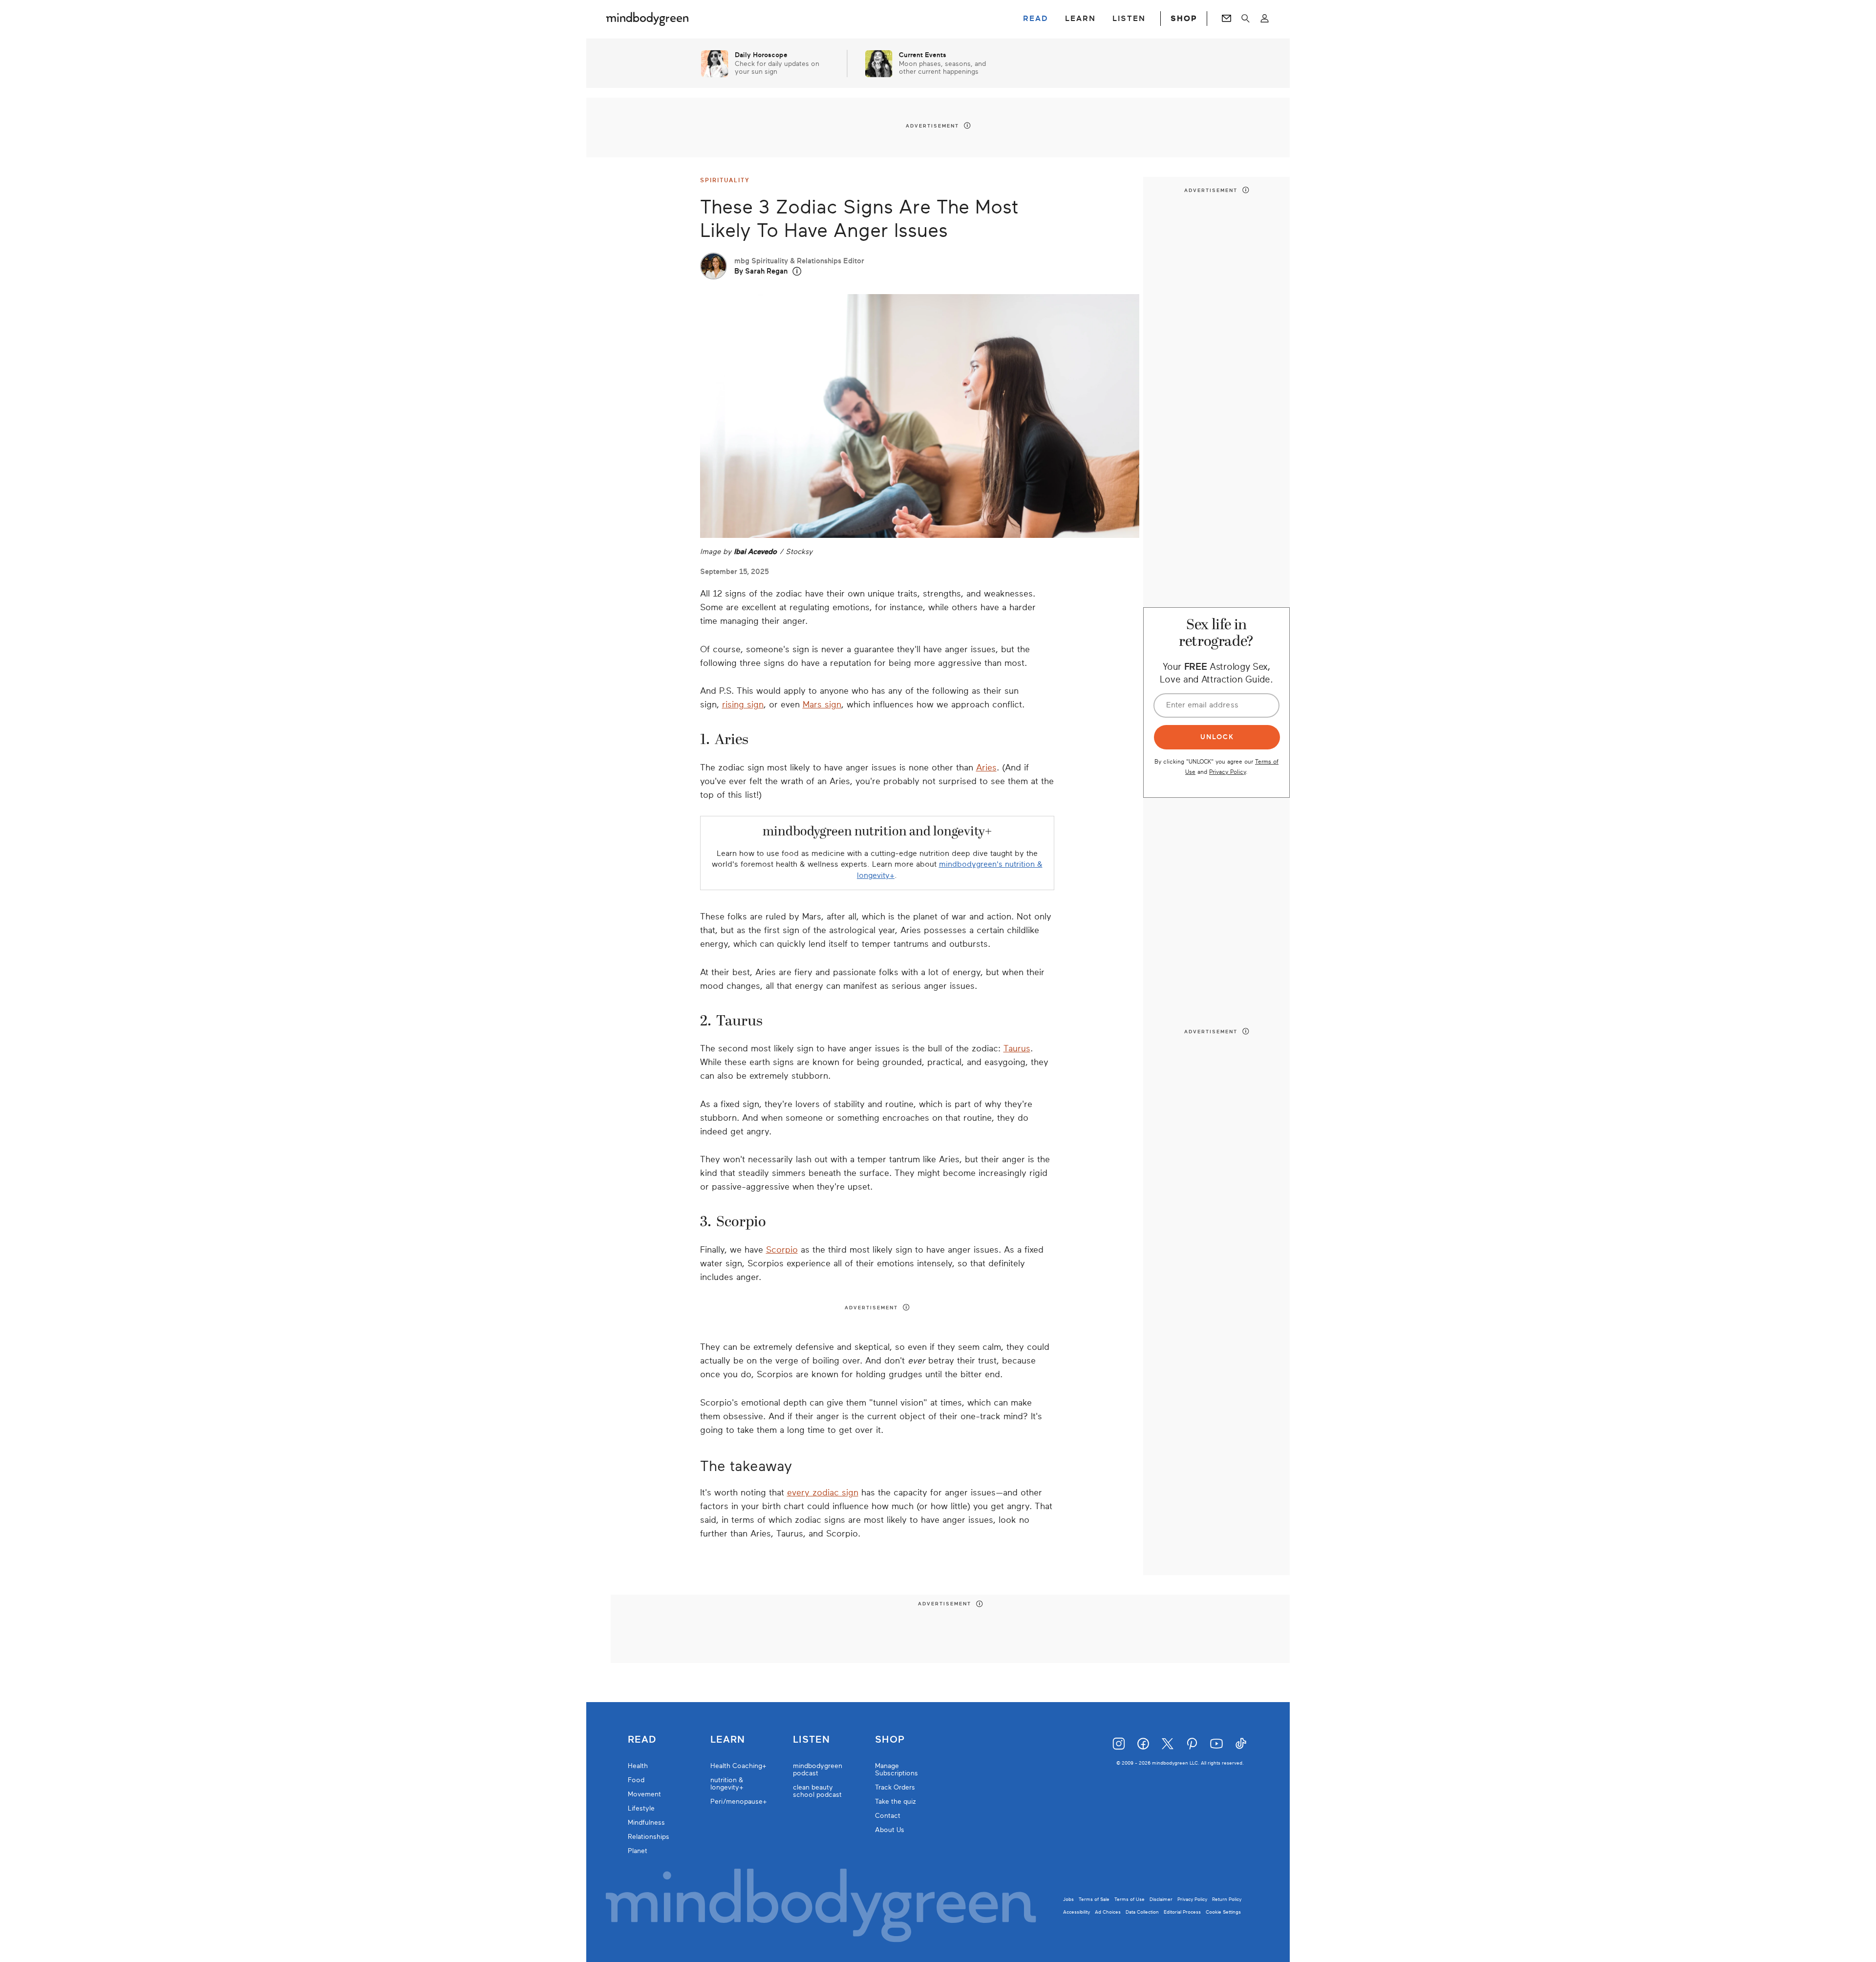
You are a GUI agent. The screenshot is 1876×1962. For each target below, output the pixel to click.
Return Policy (1227, 1899)
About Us (890, 1830)
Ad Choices (1108, 1912)
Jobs (1068, 1899)
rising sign (743, 704)
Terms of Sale (1094, 1899)
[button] (797, 271)
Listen (811, 1740)
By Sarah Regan (761, 271)
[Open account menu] (1265, 19)
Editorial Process (1182, 1912)
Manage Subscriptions (896, 1770)
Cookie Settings (1223, 1912)
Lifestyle (641, 1808)
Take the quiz (895, 1802)
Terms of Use (1130, 1899)
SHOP (1184, 19)
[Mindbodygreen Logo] (647, 19)
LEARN (1080, 19)
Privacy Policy (1227, 772)
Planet (638, 1851)
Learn (728, 1740)
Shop (890, 1740)
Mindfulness (646, 1823)
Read (642, 1740)
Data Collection (1142, 1912)
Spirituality (725, 180)
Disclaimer (1161, 1899)
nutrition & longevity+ (727, 1784)
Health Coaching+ (738, 1766)
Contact (888, 1816)
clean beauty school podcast (817, 1791)
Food (636, 1780)
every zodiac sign (823, 1493)
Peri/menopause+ (739, 1802)
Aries (986, 768)
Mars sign (822, 704)
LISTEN (1129, 19)
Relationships (649, 1837)
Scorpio (782, 1250)
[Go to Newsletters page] (1226, 19)
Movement (644, 1794)
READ (1036, 19)
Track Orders (895, 1787)
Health (638, 1766)
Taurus (1017, 1048)
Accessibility (1077, 1912)
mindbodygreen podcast (818, 1770)
